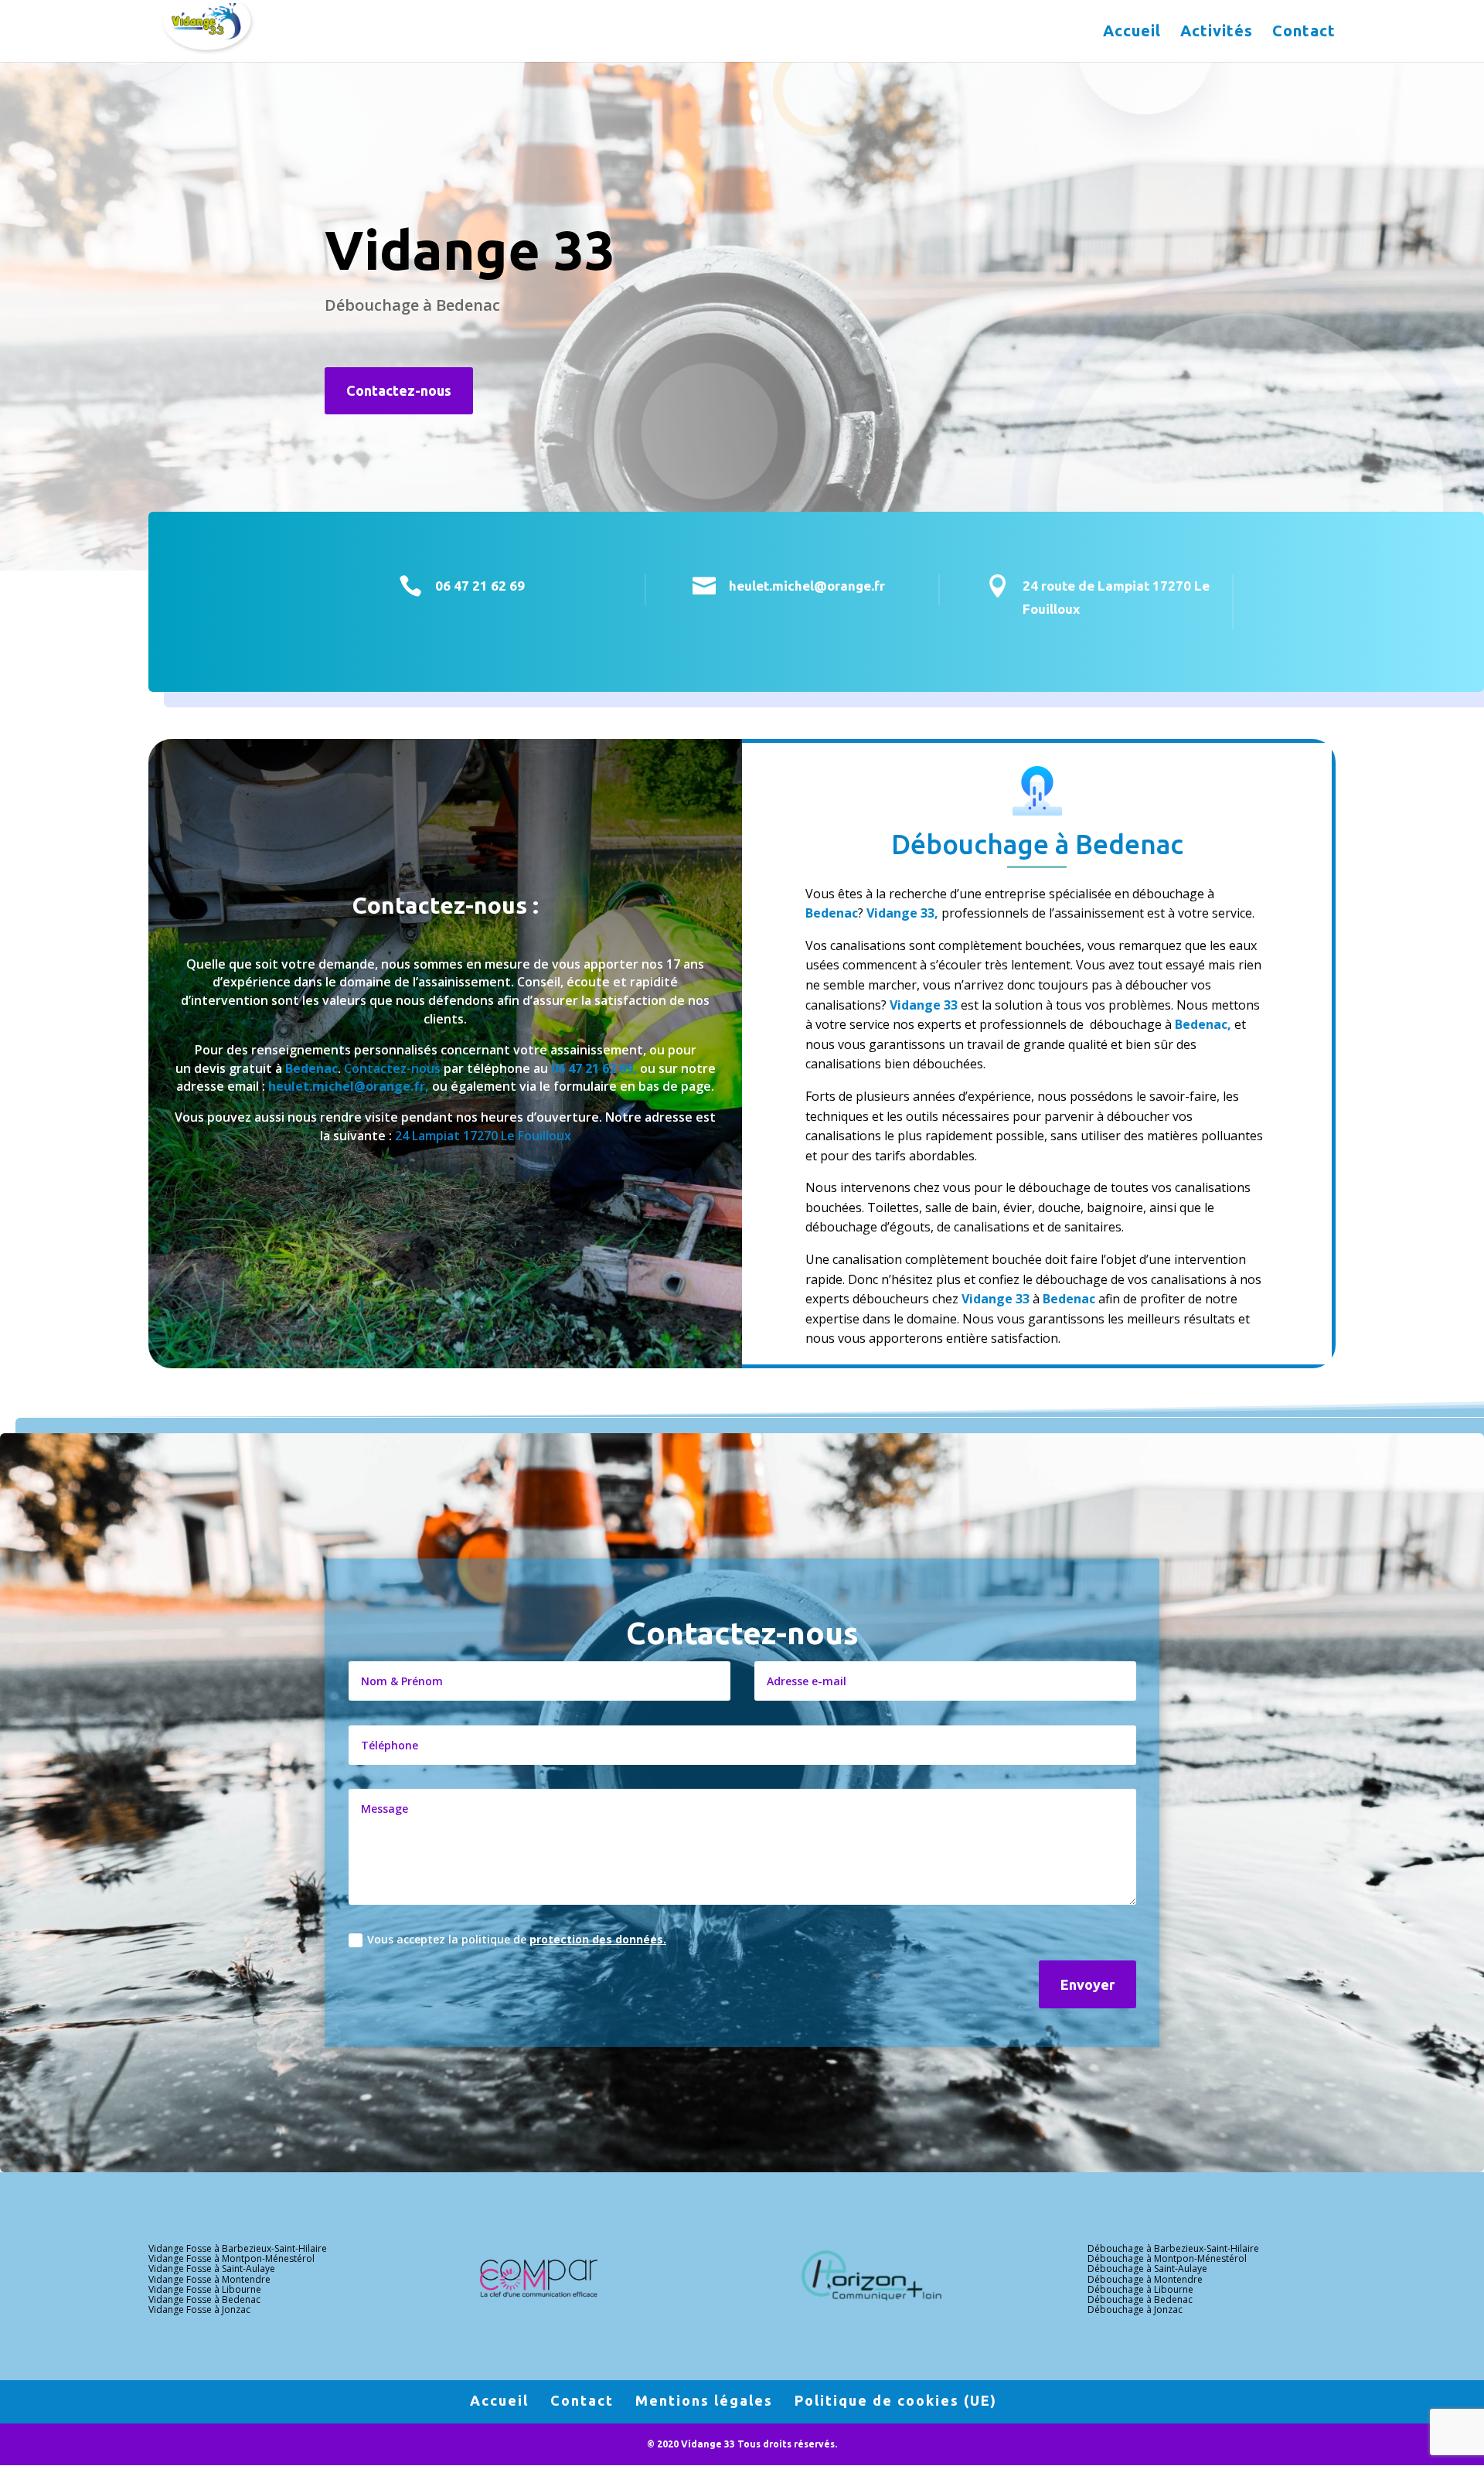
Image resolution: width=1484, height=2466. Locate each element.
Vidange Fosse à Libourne (205, 2289)
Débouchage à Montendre (1145, 2279)
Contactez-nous (399, 390)
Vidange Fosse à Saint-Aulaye (212, 2268)
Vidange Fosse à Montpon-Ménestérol (231, 2258)
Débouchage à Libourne (1140, 2289)
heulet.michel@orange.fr (807, 586)
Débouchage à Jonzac (1135, 2309)
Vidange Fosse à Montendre (209, 2279)
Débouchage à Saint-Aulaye (1147, 2268)
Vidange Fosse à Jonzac (199, 2309)
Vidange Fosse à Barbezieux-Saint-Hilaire (238, 2248)
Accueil (1132, 32)
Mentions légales (704, 2400)
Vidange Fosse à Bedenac (204, 2299)
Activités (1217, 32)
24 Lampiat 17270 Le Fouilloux (483, 1136)
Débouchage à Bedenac (1140, 2299)
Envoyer (1087, 1984)
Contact (1304, 32)
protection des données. (598, 1939)
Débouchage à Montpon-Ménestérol (1167, 2258)
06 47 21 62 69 (480, 586)
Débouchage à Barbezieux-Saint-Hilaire (1173, 2248)
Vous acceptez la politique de (517, 1939)
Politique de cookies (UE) (896, 2400)
